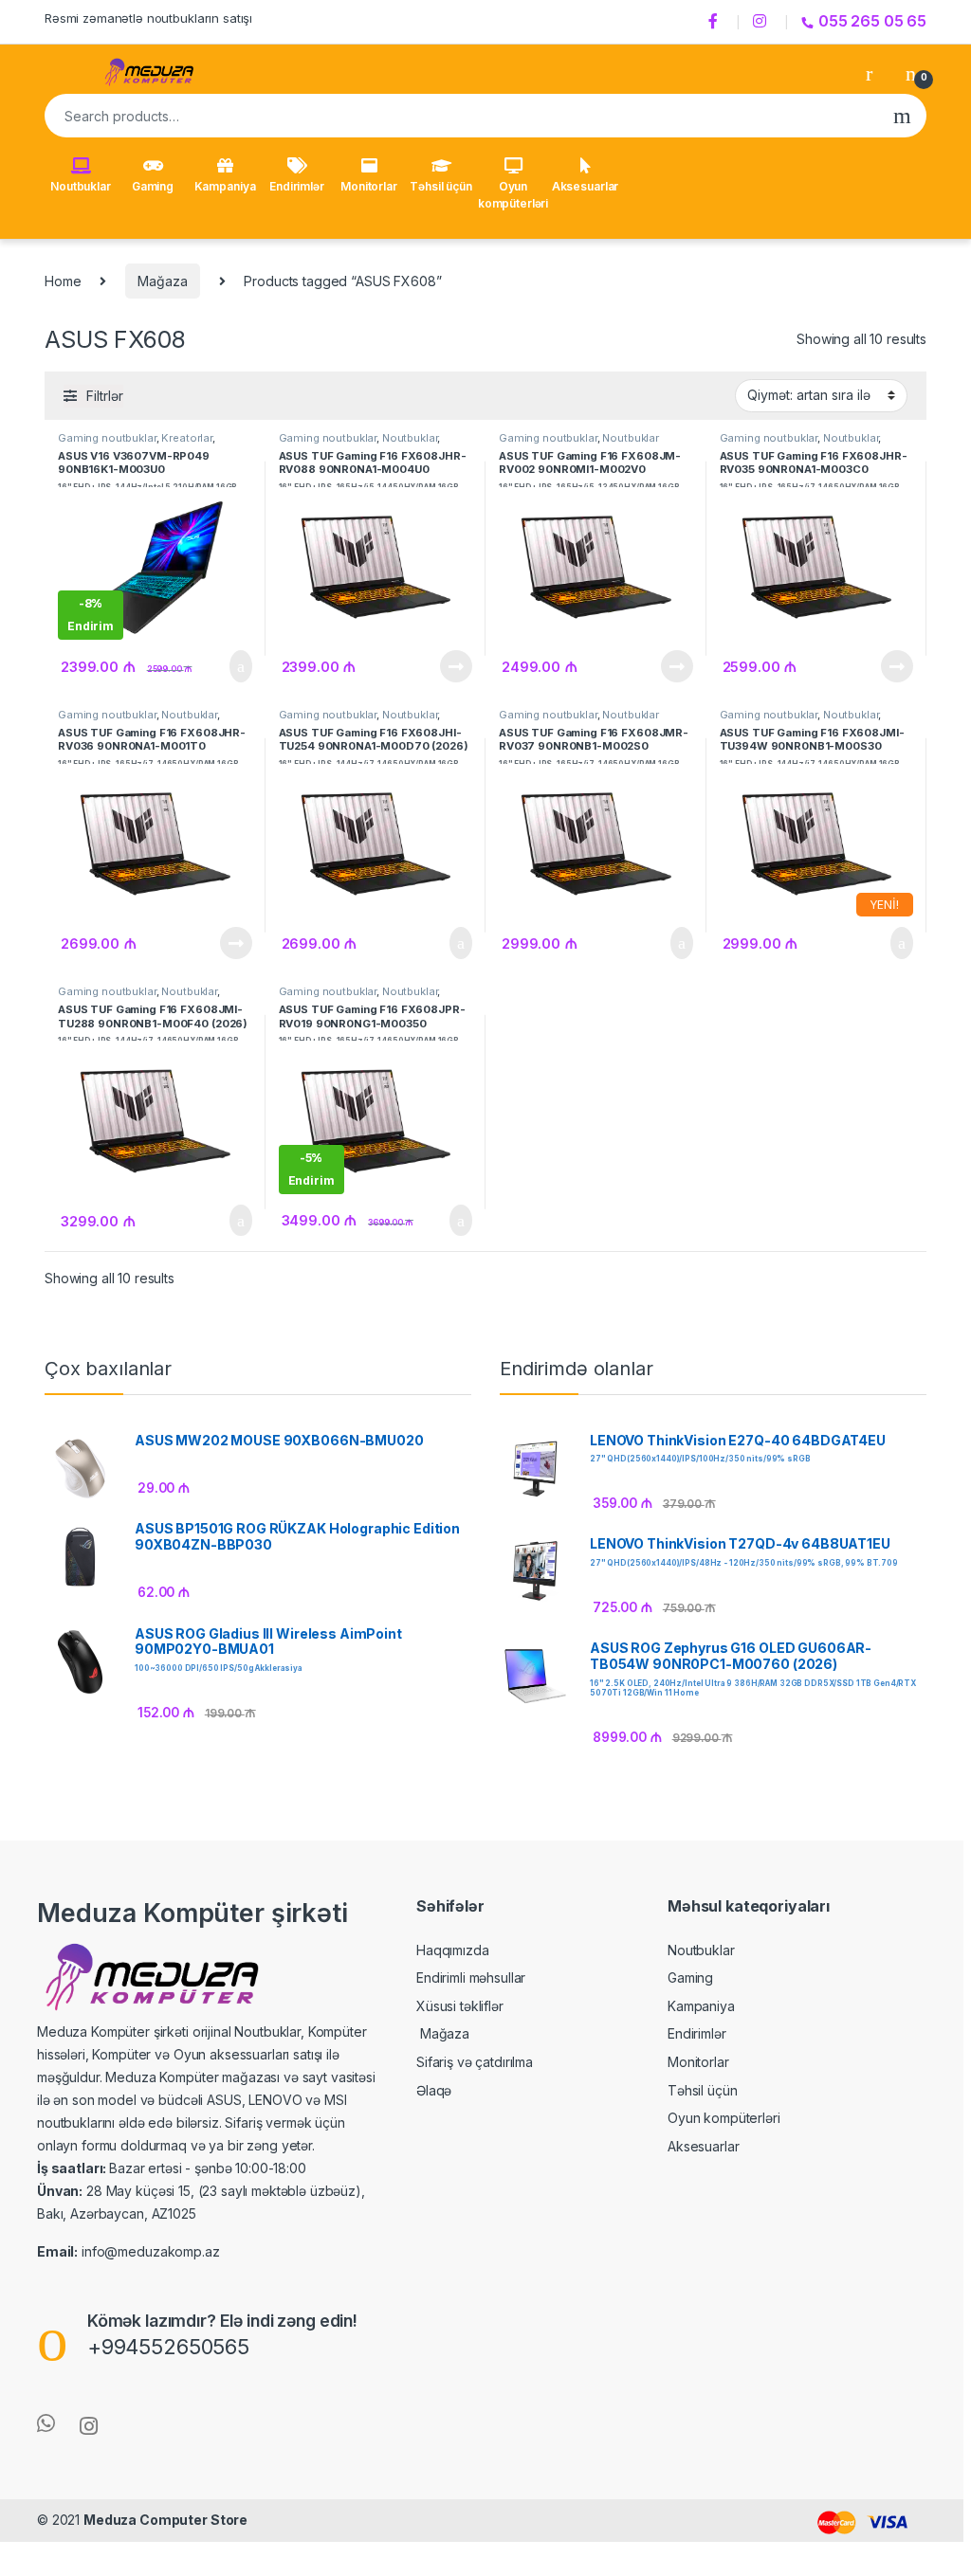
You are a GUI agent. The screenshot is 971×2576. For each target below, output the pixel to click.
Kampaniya (225, 186)
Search (902, 116)
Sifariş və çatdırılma (475, 2062)
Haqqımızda (453, 1950)
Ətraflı (455, 666)
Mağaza (162, 281)
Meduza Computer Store (165, 2520)
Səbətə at (230, 666)
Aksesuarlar (585, 186)
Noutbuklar (81, 186)
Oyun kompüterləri (513, 195)
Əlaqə (434, 2090)
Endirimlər (297, 186)
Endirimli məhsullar (471, 1977)
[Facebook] (716, 22)
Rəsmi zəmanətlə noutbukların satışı (148, 18)
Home (63, 281)
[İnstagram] (762, 22)
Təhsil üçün (440, 186)
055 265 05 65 (872, 21)
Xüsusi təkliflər (460, 2006)
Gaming (153, 186)
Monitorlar (369, 186)
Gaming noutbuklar (107, 438)
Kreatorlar (187, 438)
